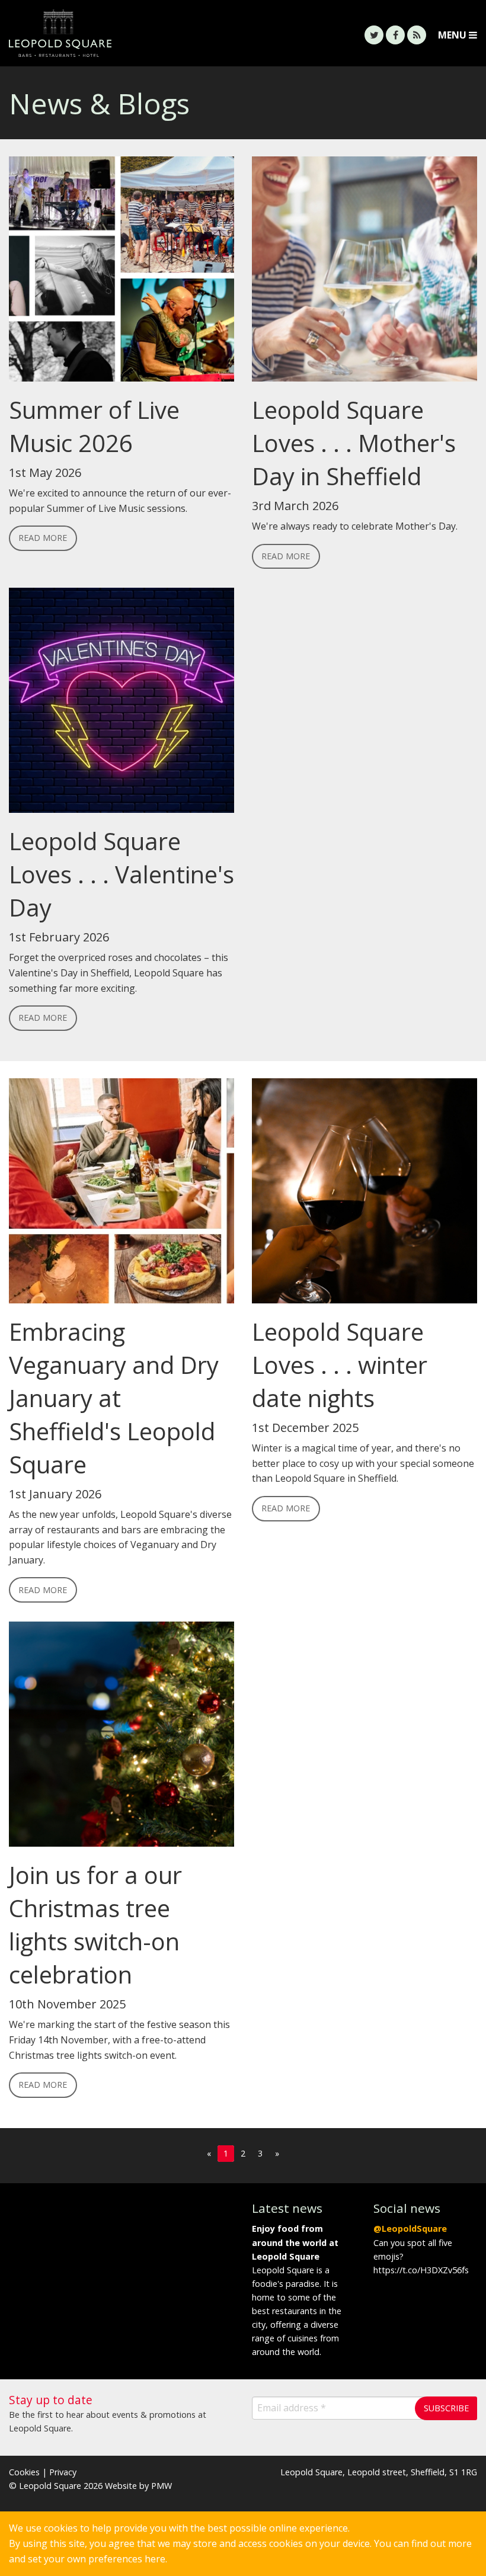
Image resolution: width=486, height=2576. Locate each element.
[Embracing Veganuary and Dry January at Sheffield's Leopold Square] (121, 1196)
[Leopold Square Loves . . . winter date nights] (364, 1196)
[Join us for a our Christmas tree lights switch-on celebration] (121, 1739)
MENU (453, 35)
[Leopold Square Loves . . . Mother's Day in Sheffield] (364, 274)
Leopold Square (121, 33)
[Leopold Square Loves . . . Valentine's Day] (121, 706)
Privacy (63, 2472)
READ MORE (43, 538)
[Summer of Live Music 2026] (121, 274)
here (155, 2559)
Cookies (24, 2472)
